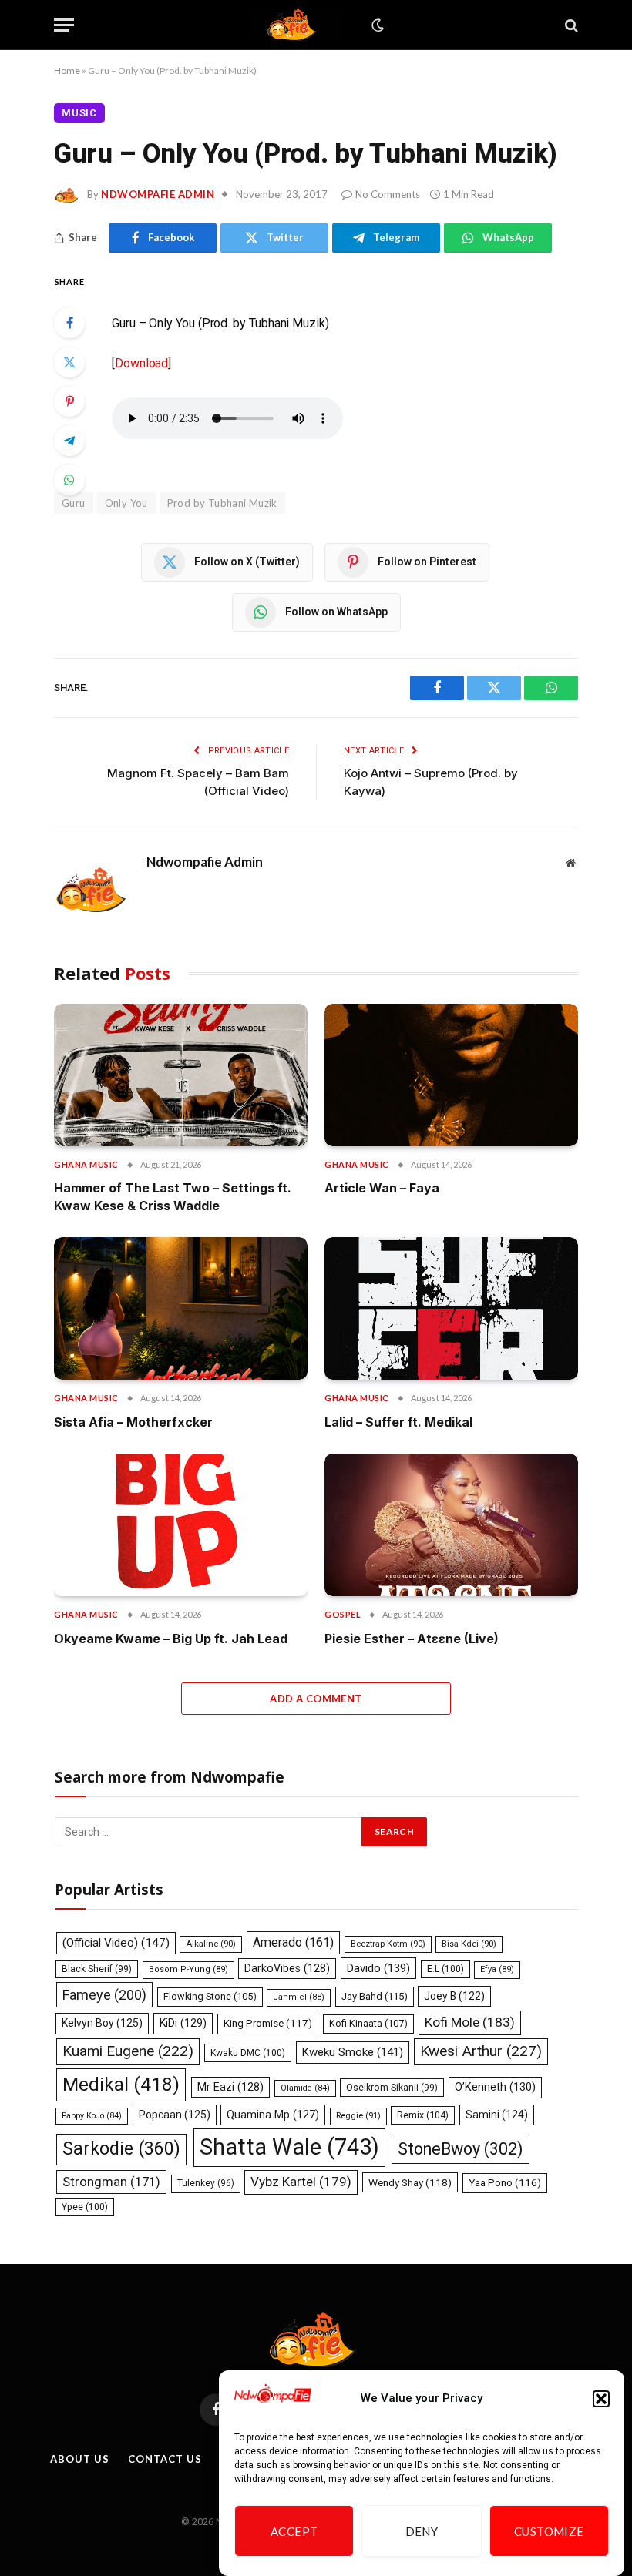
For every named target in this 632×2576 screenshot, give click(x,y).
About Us (79, 2459)
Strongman (111, 2182)
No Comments (388, 194)
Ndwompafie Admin (158, 194)
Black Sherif (97, 1969)
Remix (423, 2115)
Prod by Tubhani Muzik (222, 503)
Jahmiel (299, 1997)
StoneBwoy (461, 2149)
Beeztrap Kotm (388, 1944)
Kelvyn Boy (102, 2023)
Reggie (358, 2116)
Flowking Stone (210, 1996)
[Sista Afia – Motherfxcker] (181, 1308)
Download (141, 363)
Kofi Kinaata (368, 2023)
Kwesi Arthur (481, 2051)
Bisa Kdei (469, 1944)
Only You (126, 503)
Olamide (305, 2088)
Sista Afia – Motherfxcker (133, 1422)
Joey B (454, 1996)
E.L (445, 1969)
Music (79, 113)
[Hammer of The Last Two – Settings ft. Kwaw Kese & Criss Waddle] (181, 1075)
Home (67, 70)
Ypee (85, 2207)
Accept (294, 2531)
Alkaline (211, 1944)
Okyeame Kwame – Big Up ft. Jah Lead (171, 1639)
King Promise (268, 2023)
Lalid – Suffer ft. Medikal (398, 1422)
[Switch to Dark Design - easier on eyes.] (376, 25)
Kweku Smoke (353, 2052)
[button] (601, 2399)
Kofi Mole (470, 2022)
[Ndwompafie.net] (294, 25)
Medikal (121, 2084)
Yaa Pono (505, 2183)
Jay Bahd (375, 1996)
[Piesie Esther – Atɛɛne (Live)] (451, 1525)
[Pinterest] (69, 401)
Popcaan (175, 2115)
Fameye (104, 1995)
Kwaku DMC (248, 2053)
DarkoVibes (287, 1968)
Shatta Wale (289, 2147)
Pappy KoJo (92, 2116)
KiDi (183, 2023)
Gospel (343, 1614)
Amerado (293, 1942)
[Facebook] (69, 323)
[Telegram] (69, 441)
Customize (549, 2531)
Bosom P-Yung (188, 1969)
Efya (497, 1969)
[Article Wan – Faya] (451, 1075)
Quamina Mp (273, 2115)
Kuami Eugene (128, 2051)
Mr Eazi (230, 2087)
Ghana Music (86, 1164)
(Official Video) (116, 1943)
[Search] (570, 25)
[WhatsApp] (69, 480)
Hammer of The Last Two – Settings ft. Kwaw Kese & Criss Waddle (173, 1196)
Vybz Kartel (301, 2182)
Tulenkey (206, 2183)
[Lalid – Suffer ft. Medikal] (451, 1308)
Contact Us (165, 2459)
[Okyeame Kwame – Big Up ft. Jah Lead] (181, 1525)
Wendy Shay (410, 2182)
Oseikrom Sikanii (392, 2088)
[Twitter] (69, 362)
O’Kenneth (495, 2087)
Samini (497, 2115)
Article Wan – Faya (382, 1188)
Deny (422, 2531)
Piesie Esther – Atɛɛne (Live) (412, 1639)
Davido (378, 1968)
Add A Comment (316, 1699)
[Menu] (64, 25)
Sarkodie (121, 2149)
